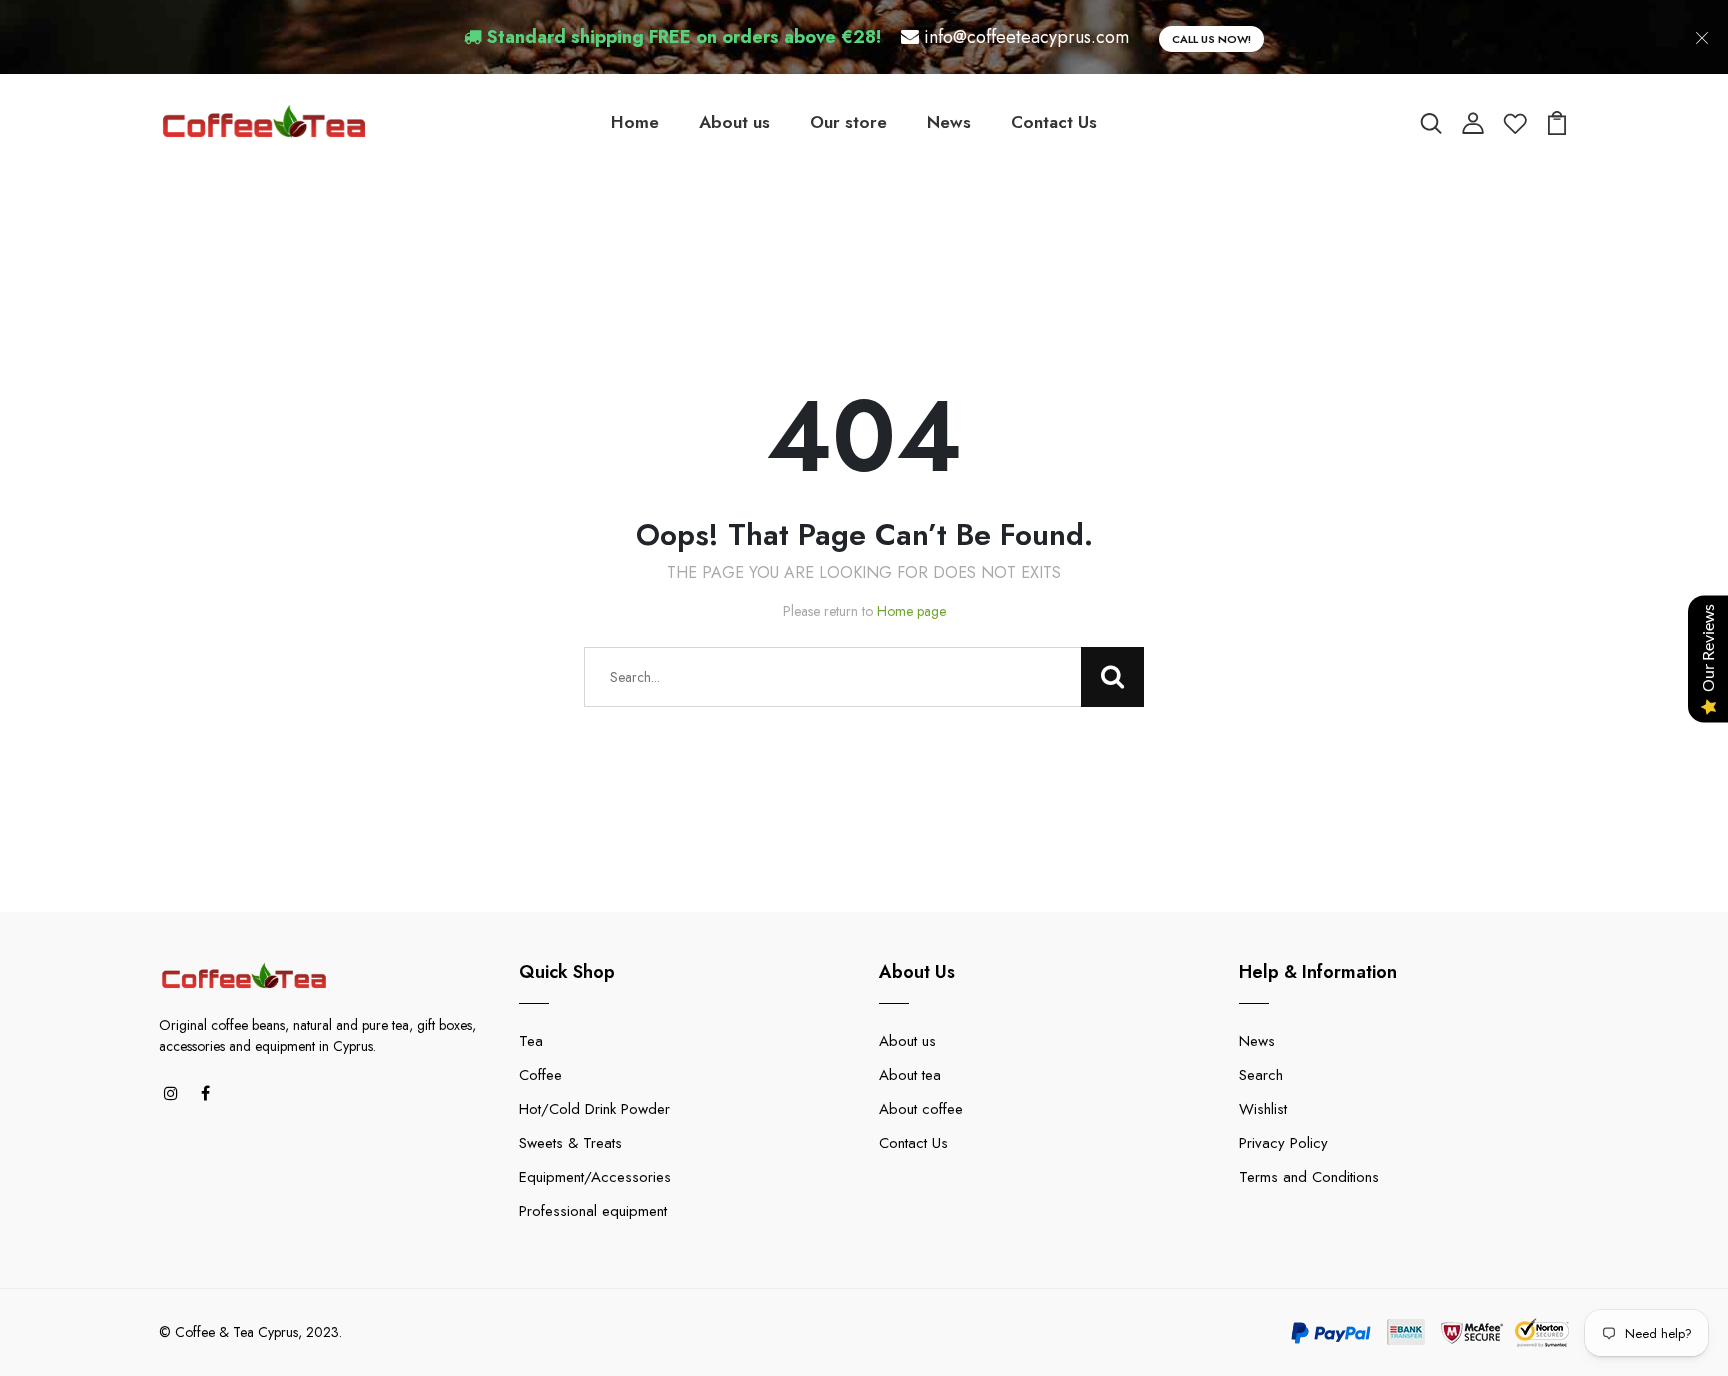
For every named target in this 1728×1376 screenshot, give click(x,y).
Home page (911, 611)
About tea (910, 1075)
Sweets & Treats (570, 1143)
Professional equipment (593, 1211)
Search (1261, 1075)
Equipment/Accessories (595, 1177)
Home (635, 122)
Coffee (540, 1075)
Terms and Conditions (1309, 1177)
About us (734, 122)
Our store (848, 122)
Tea (531, 1041)
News (949, 122)
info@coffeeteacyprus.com (1026, 37)
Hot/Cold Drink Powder (594, 1109)
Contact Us (1054, 122)
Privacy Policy (1283, 1143)
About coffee (921, 1109)
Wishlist (1263, 1109)
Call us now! (1211, 39)
